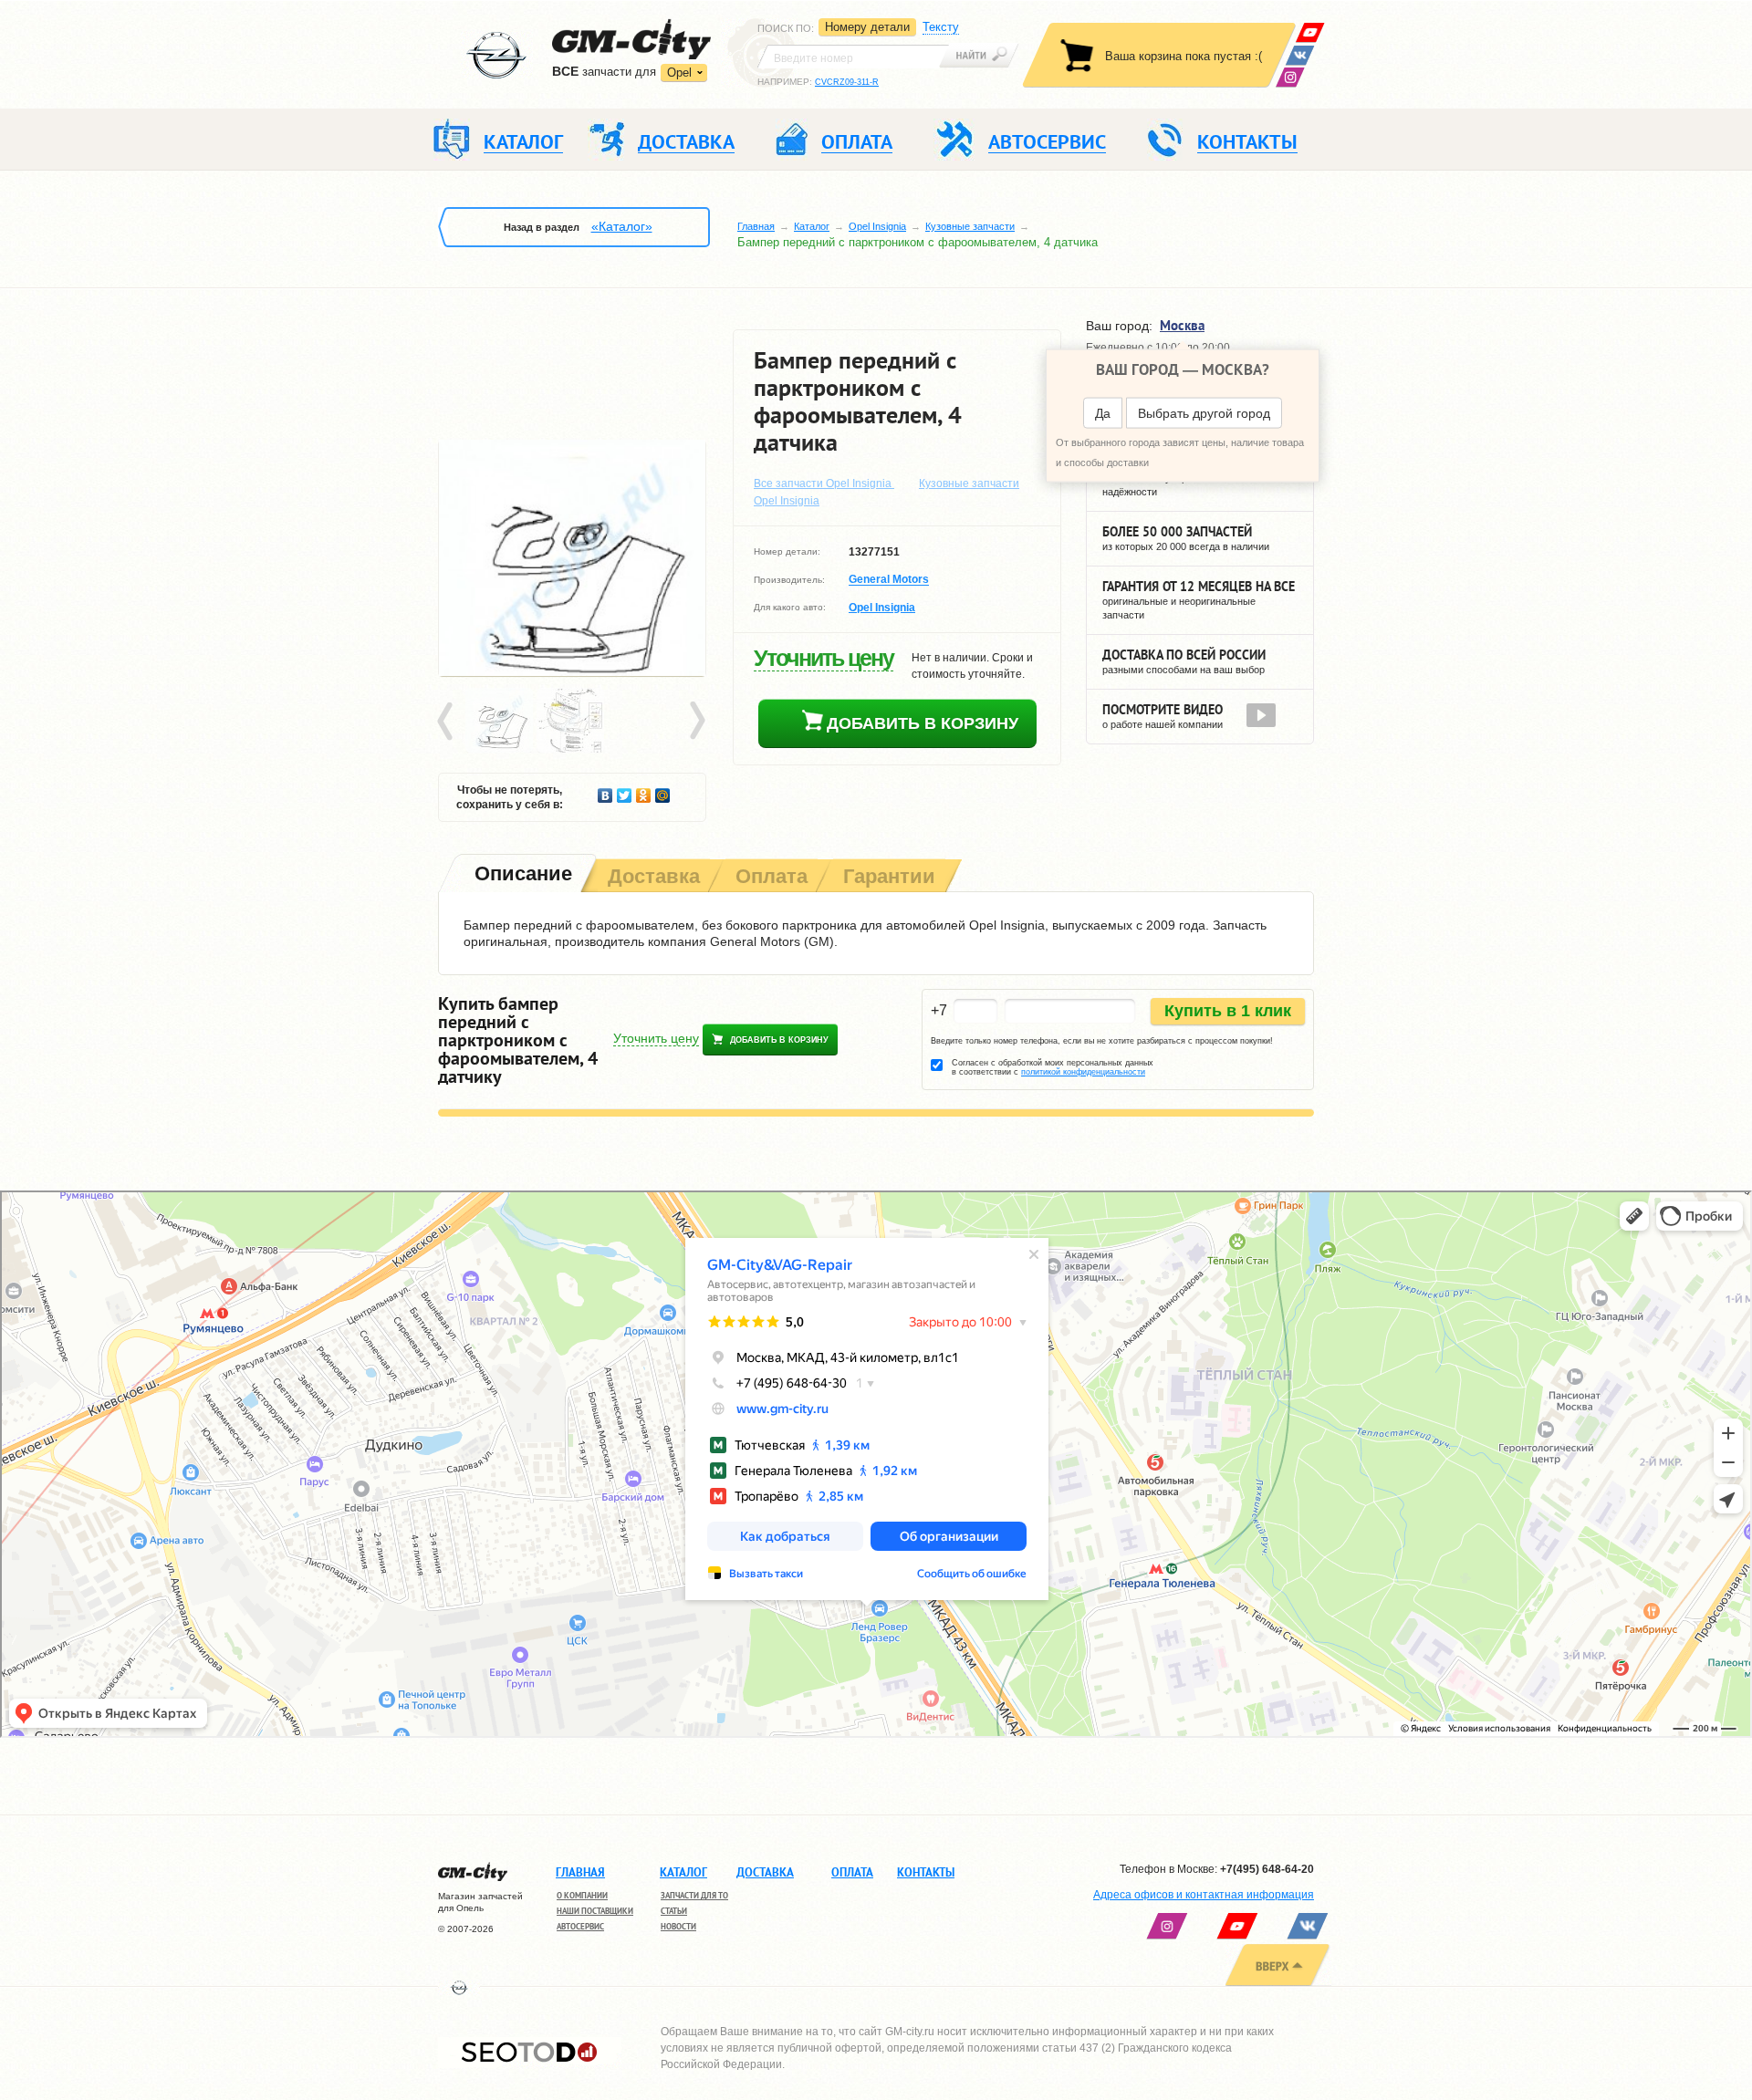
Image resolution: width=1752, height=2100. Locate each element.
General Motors (889, 580)
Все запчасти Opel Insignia (824, 483)
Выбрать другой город (1204, 413)
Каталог (812, 226)
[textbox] (853, 57)
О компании (582, 1895)
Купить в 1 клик (1228, 1011)
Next (696, 722)
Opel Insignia (877, 226)
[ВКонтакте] (1300, 55)
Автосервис (580, 1926)
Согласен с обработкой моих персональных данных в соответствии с (1053, 1067)
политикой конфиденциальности (1083, 1072)
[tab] (521, 875)
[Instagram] (1290, 77)
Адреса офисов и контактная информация (1204, 1895)
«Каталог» (622, 226)
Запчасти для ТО (694, 1895)
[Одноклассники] (644, 791)
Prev (448, 722)
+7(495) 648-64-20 (1267, 1869)
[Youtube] (1310, 32)
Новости (678, 1926)
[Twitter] (625, 791)
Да (1103, 413)
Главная (756, 226)
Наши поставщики (595, 1911)
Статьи (674, 1911)
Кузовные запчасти (970, 226)
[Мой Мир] (663, 791)
